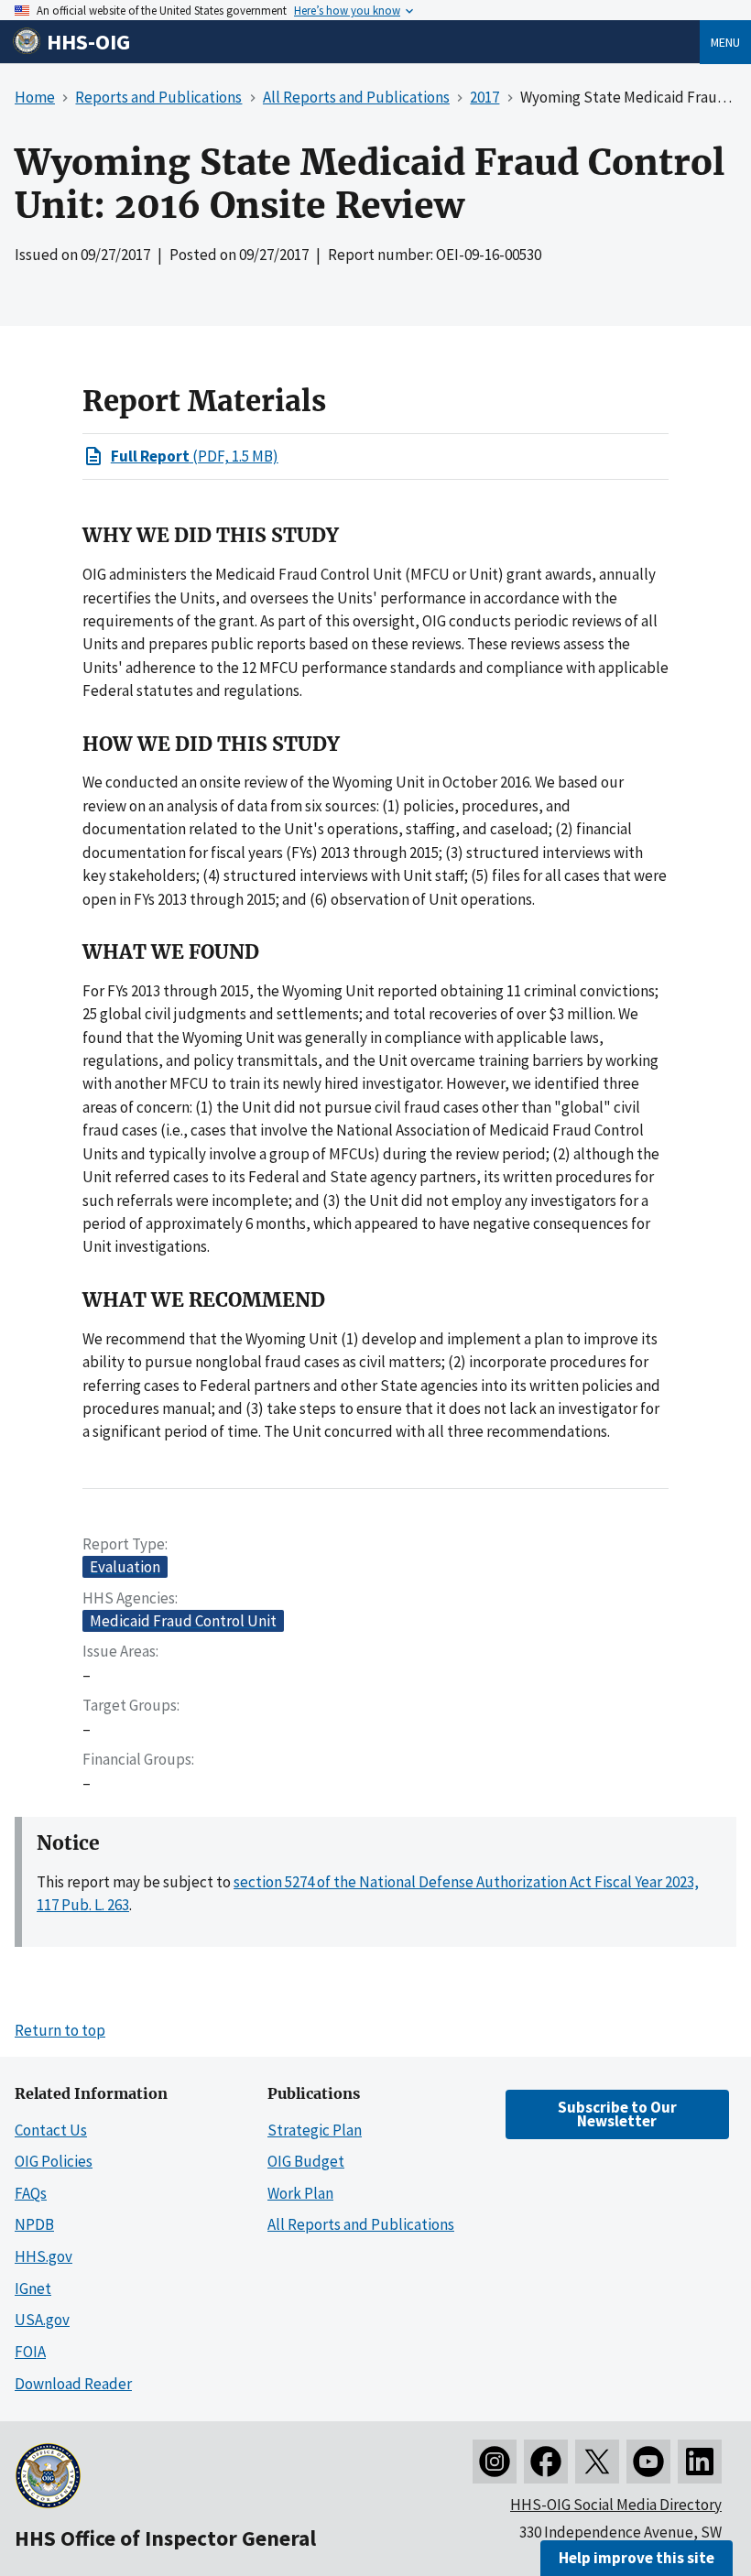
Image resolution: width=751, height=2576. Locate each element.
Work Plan (300, 2193)
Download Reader (73, 2384)
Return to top (60, 2030)
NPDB (34, 2224)
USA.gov (42, 2320)
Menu (725, 42)
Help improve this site (637, 2558)
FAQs (31, 2193)
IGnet (33, 2288)
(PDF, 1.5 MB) (195, 456)
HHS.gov (44, 2256)
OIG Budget (306, 2161)
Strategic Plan (315, 2130)
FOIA (30, 2352)
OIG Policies (54, 2161)
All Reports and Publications (361, 2224)
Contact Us (51, 2130)
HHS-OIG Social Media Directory (616, 2505)
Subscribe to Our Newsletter (617, 2114)
